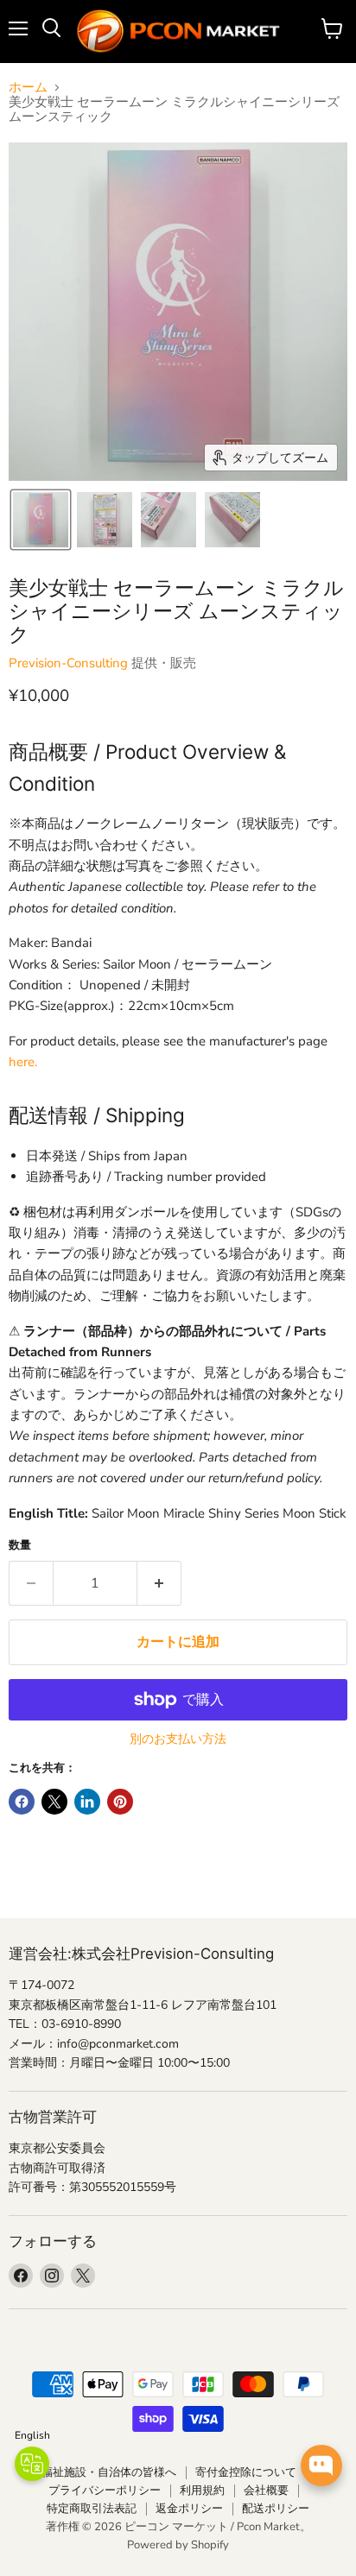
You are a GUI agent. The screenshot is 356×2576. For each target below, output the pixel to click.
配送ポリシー (276, 2509)
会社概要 (266, 2491)
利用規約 (202, 2491)
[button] (41, 520)
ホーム (28, 88)
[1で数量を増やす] (159, 1583)
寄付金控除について (246, 2472)
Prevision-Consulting (68, 663)
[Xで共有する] (54, 1802)
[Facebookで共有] (22, 1802)
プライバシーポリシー (105, 2491)
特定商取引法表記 (92, 2509)
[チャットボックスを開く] (321, 2466)
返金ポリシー (189, 2509)
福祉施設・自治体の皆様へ (109, 2472)
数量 (20, 1546)
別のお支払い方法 (178, 1739)
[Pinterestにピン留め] (120, 1802)
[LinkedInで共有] (87, 1802)
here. (23, 1062)
